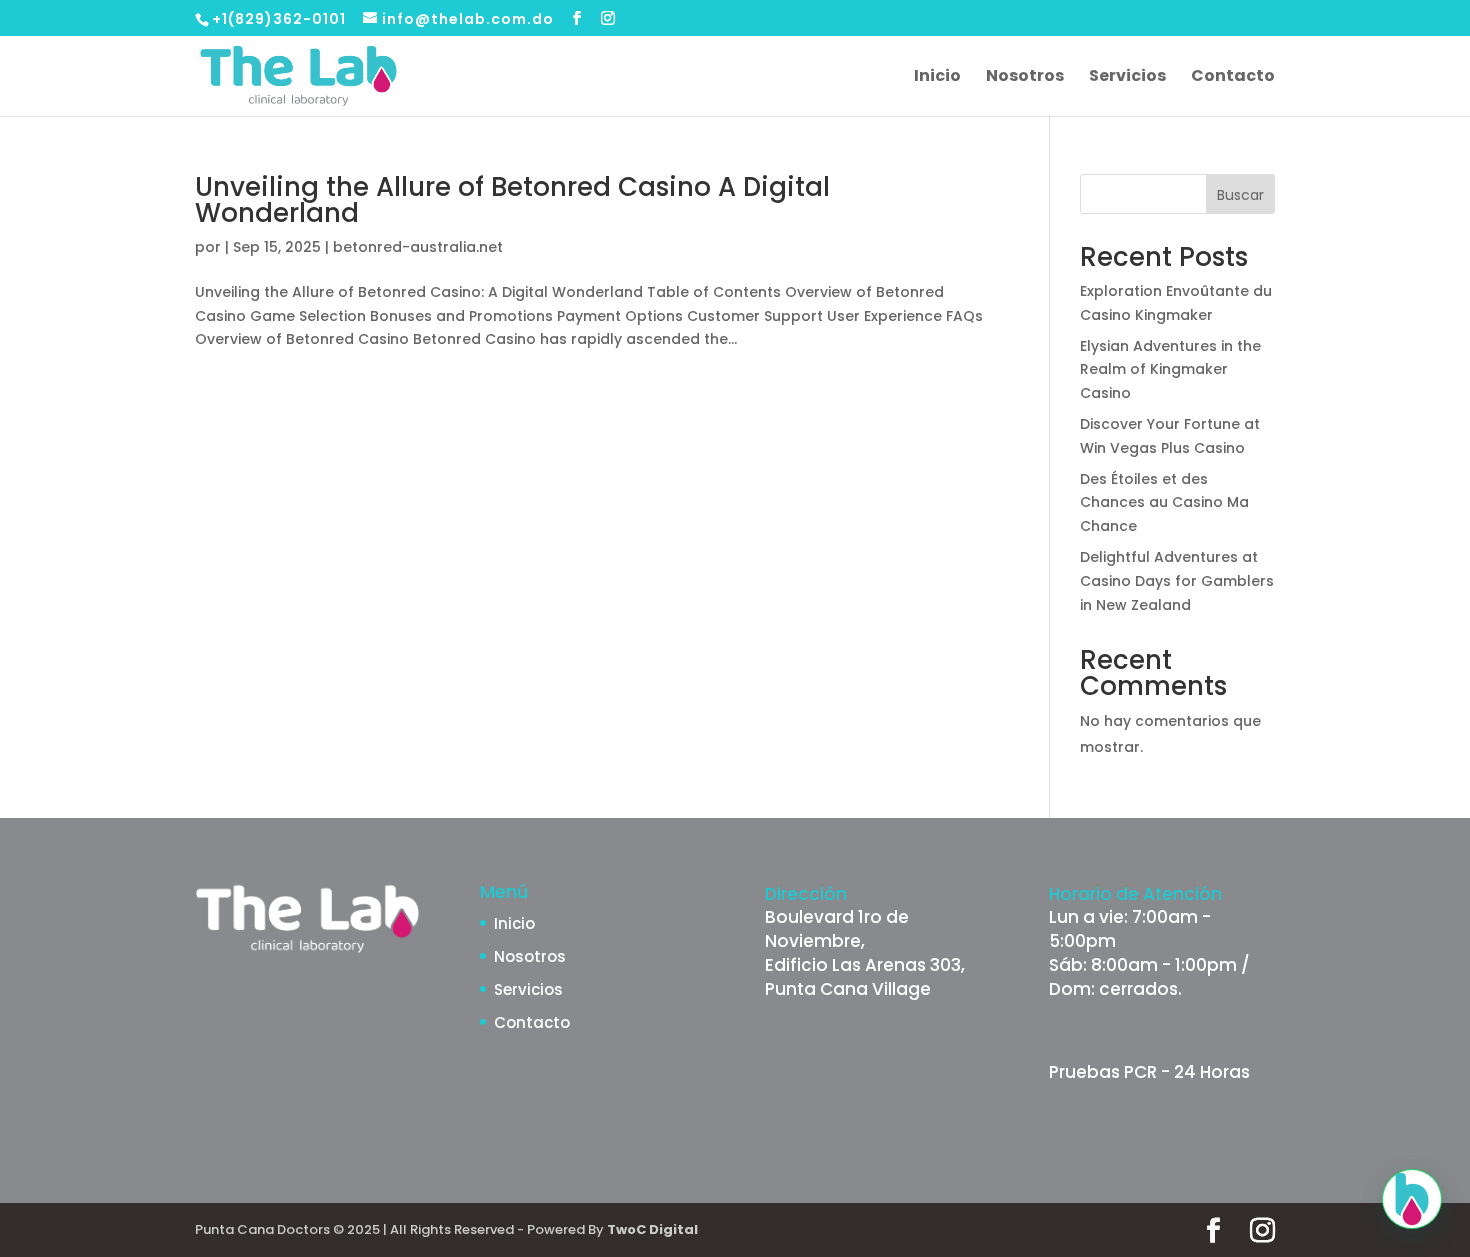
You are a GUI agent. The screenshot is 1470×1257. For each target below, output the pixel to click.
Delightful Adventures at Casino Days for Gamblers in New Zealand (1177, 581)
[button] (1412, 1199)
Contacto (1233, 78)
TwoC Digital (652, 1229)
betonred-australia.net (418, 247)
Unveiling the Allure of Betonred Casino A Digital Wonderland (512, 200)
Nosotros (1025, 78)
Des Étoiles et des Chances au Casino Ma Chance (1164, 503)
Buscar (1240, 195)
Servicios (1127, 78)
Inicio (937, 78)
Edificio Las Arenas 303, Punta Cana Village (865, 977)
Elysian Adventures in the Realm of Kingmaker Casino (1170, 370)
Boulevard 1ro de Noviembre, (837, 929)
